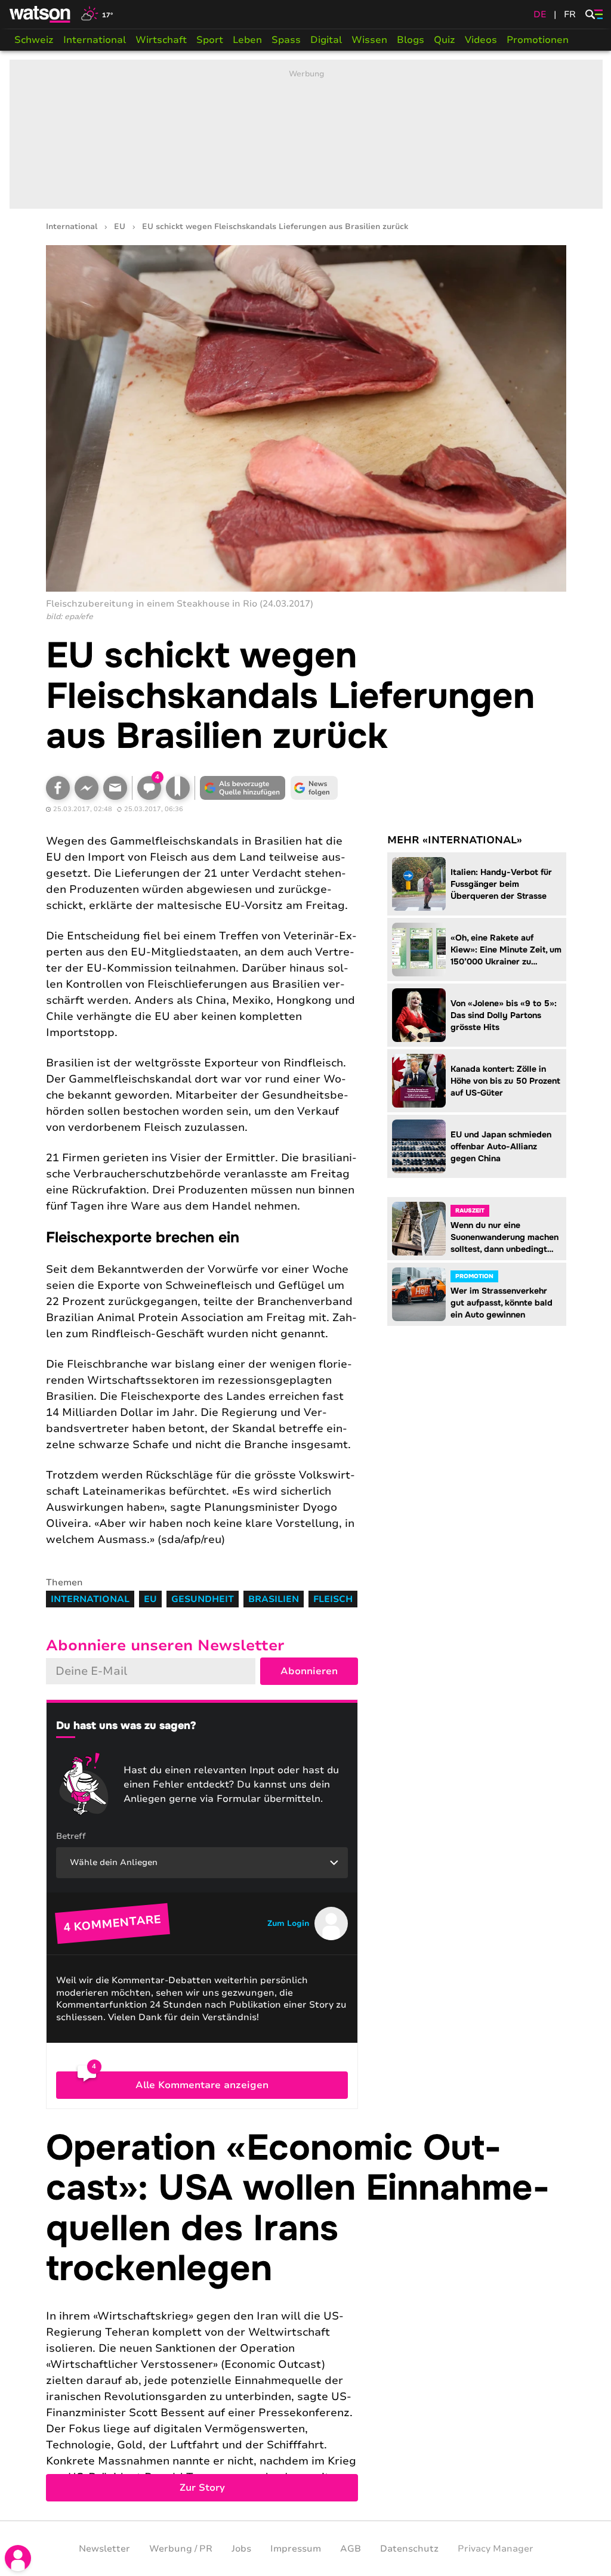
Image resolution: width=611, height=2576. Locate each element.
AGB (351, 2549)
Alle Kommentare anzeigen (202, 2085)
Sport (210, 40)
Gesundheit (203, 1599)
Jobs (241, 2549)
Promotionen (538, 40)
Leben (247, 40)
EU (120, 227)
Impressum (296, 2549)
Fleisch (333, 1599)
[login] (18, 2558)
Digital (326, 40)
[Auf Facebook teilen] (58, 788)
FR (570, 14)
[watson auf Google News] (314, 788)
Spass (286, 40)
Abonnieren (309, 1671)
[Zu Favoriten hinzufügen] (178, 788)
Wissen (369, 40)
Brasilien (274, 1599)
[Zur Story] (306, 2315)
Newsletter (104, 2549)
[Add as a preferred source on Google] (243, 788)
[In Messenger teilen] (87, 788)
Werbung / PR (181, 2549)
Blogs (411, 40)
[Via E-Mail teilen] (115, 788)
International (95, 40)
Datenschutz (409, 2549)
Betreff (71, 1836)
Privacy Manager (496, 2549)
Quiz (445, 40)
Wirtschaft (161, 40)
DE (540, 14)
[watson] (41, 14)
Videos (481, 40)
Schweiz (34, 40)
